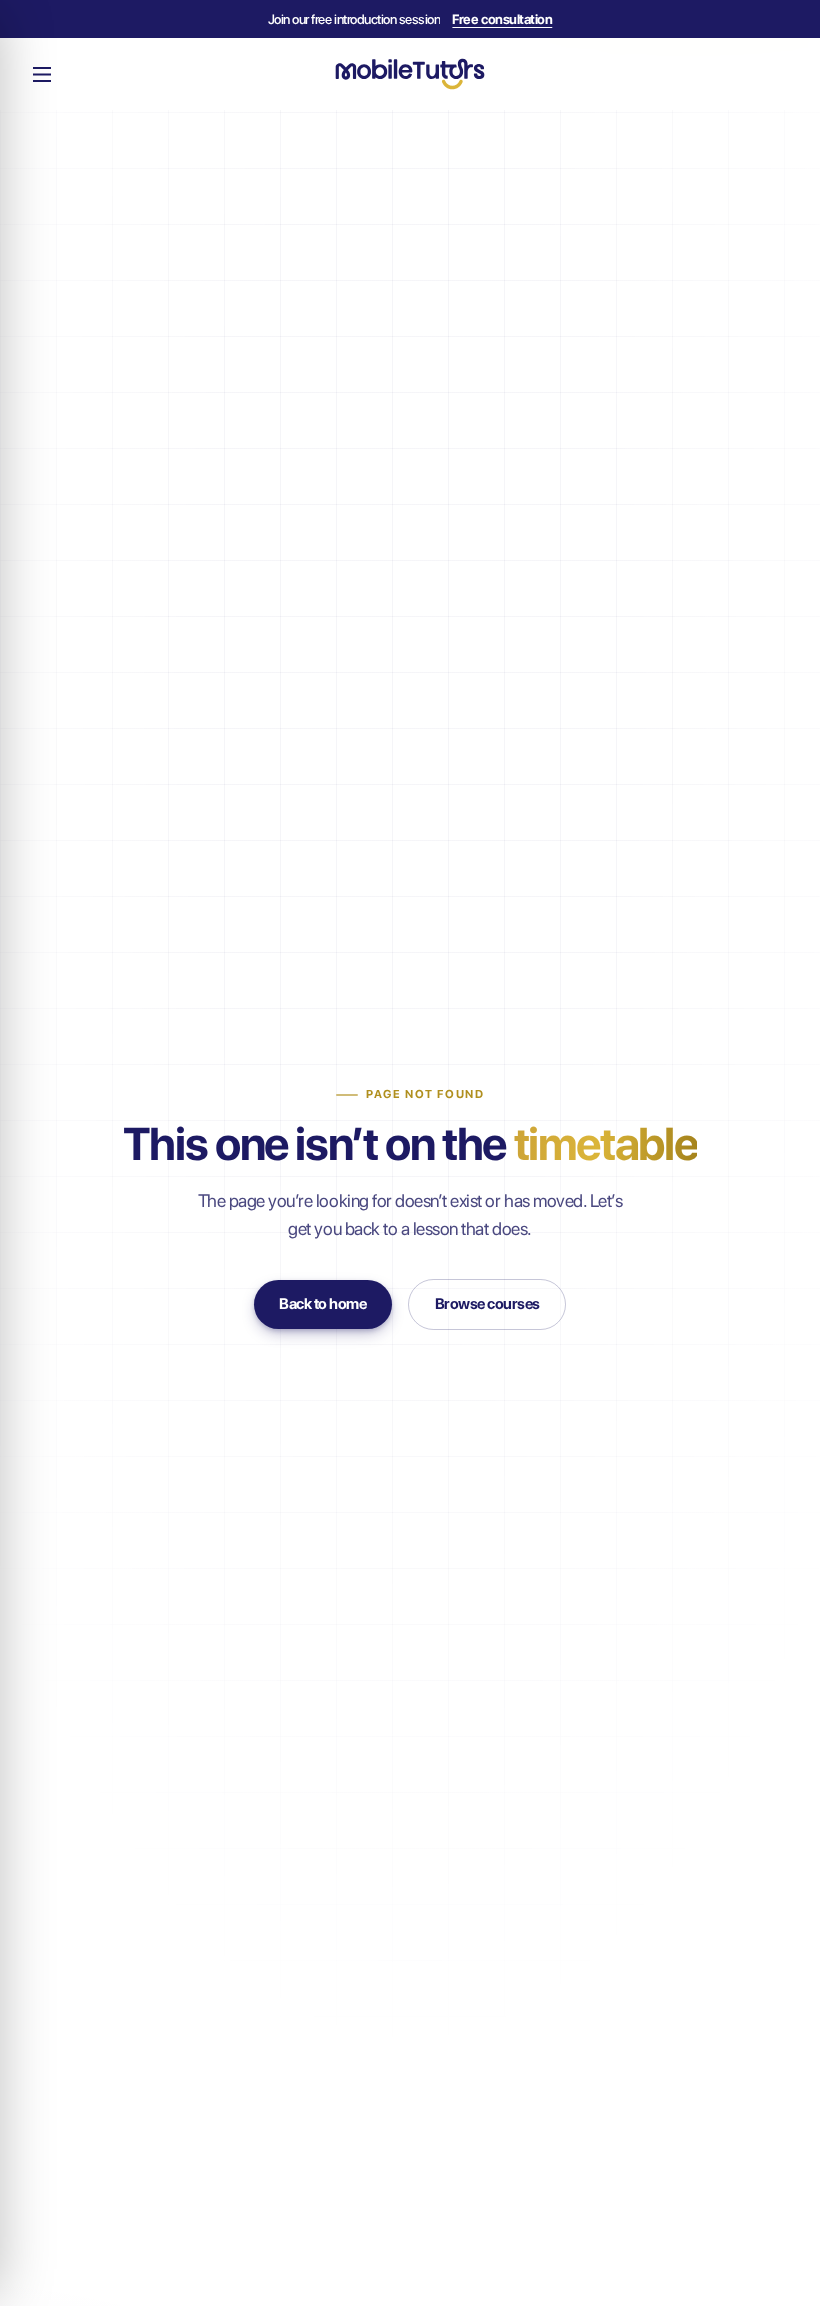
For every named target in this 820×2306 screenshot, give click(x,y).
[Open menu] (42, 74)
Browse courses (487, 1304)
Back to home (322, 1304)
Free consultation (502, 19)
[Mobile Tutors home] (410, 73)
